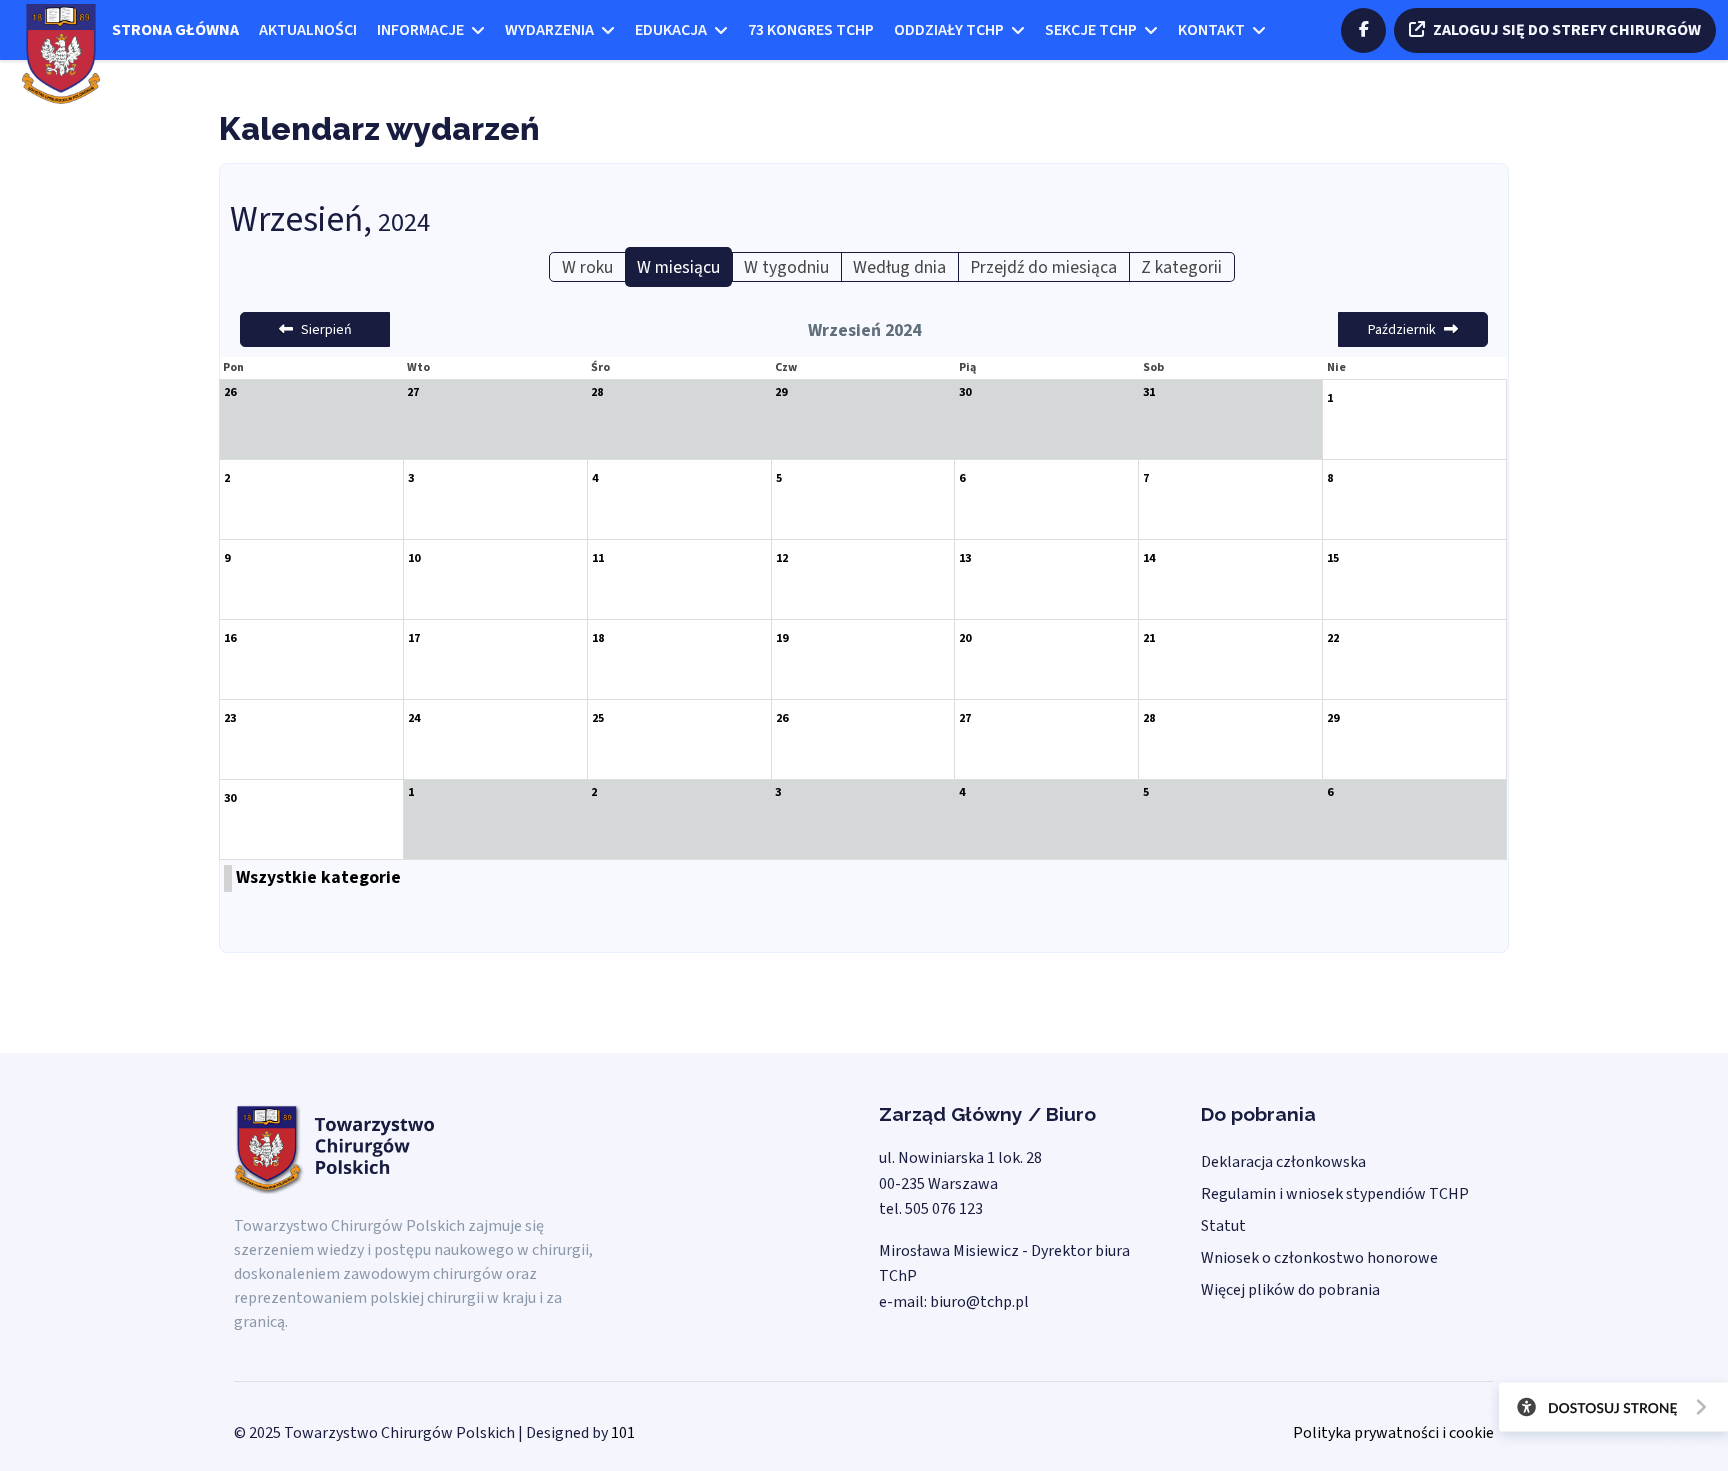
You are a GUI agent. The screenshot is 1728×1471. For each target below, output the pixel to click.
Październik (1402, 330)
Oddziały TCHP (949, 30)
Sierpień (326, 330)
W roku (587, 267)
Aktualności (308, 30)
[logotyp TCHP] (61, 52)
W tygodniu (786, 267)
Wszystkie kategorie (318, 877)
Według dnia (899, 267)
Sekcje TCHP (1091, 30)
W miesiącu (678, 267)
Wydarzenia (549, 30)
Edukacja (671, 30)
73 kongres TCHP (811, 30)
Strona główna (175, 30)
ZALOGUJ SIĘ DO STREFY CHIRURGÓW (1567, 30)
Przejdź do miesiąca (1043, 267)
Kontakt (1211, 30)
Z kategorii (1181, 267)
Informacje (420, 30)
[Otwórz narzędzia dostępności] (1606, 1411)
